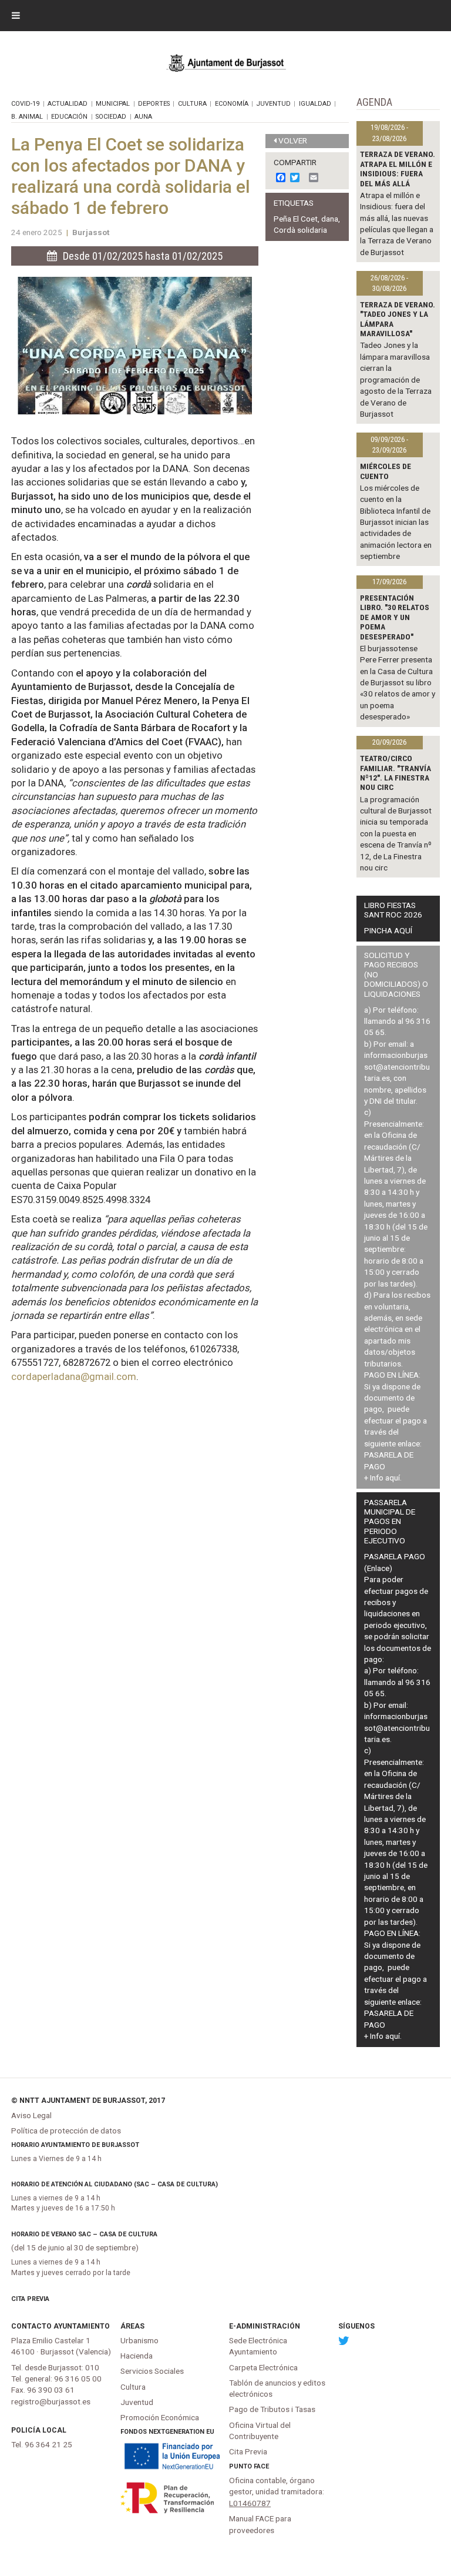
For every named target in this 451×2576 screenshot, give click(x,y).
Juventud (274, 104)
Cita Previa (30, 2299)
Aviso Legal (31, 2115)
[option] (135, 346)
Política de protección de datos (66, 2131)
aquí (393, 1478)
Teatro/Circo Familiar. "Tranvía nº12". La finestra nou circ (396, 773)
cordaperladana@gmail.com (74, 1376)
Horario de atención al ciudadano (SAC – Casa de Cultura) (115, 2184)
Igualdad (315, 104)
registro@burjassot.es (51, 2401)
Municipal (113, 104)
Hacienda (137, 2356)
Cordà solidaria (300, 230)
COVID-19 (25, 104)
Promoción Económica (160, 2417)
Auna (143, 117)
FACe (261, 2466)
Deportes (154, 104)
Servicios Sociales (152, 2371)
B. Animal (27, 117)
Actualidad (68, 104)
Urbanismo (139, 2340)
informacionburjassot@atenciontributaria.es (397, 1066)
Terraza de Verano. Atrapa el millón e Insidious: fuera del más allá (398, 168)
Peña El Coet (296, 219)
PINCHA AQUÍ (388, 930)
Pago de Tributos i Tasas (272, 2409)
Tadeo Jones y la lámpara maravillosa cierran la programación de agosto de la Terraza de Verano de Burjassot (396, 379)
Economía (232, 104)
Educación (69, 117)
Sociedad (111, 117)
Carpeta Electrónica (263, 2367)
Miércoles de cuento (386, 471)
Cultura (192, 104)
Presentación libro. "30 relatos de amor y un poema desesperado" (395, 617)
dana (330, 219)
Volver (293, 140)
